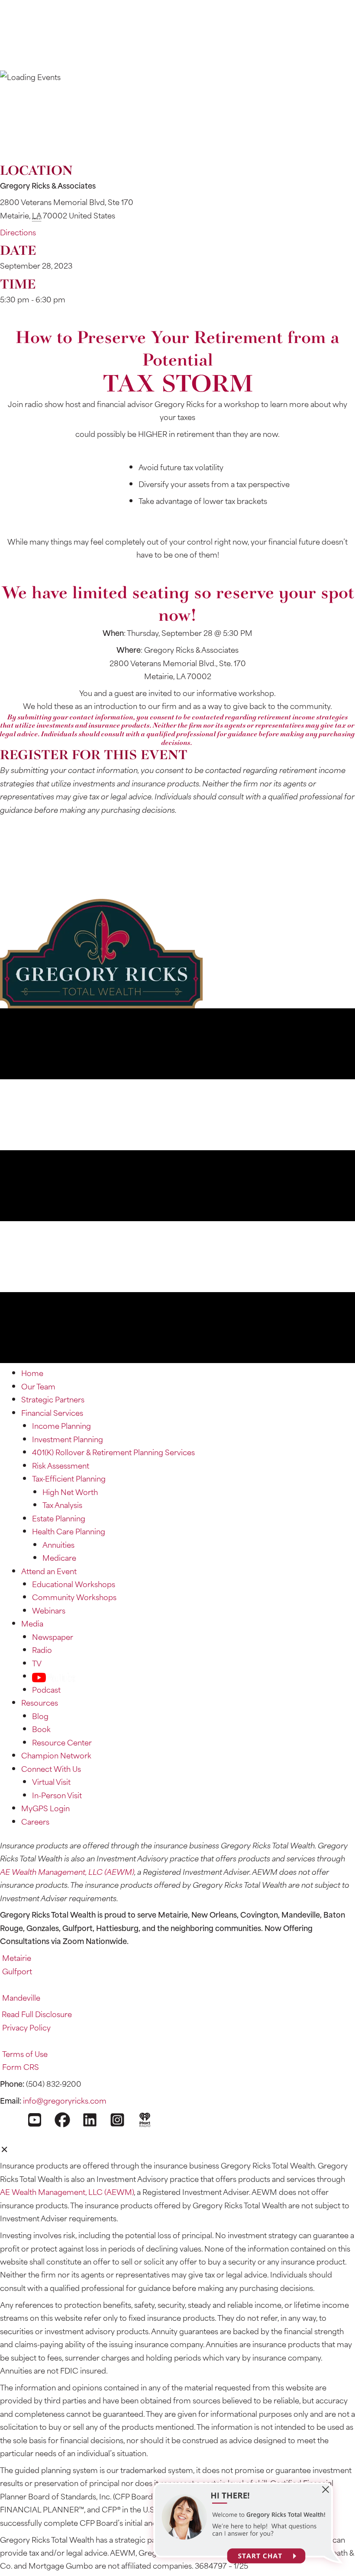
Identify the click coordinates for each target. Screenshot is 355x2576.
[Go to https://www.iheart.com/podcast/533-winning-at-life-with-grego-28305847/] (145, 2119)
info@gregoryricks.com (65, 2100)
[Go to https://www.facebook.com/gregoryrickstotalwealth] (62, 2119)
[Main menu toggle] (178, 56)
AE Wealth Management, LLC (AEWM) (67, 1872)
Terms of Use (25, 2054)
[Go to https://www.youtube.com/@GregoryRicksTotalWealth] (35, 2119)
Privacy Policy (26, 2027)
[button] (46, 892)
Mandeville (21, 1997)
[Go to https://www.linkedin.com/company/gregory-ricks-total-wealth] (90, 2119)
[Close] (5, 2149)
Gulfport (17, 1971)
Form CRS (21, 2067)
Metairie (17, 1958)
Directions (18, 232)
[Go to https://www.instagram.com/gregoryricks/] (117, 2119)
